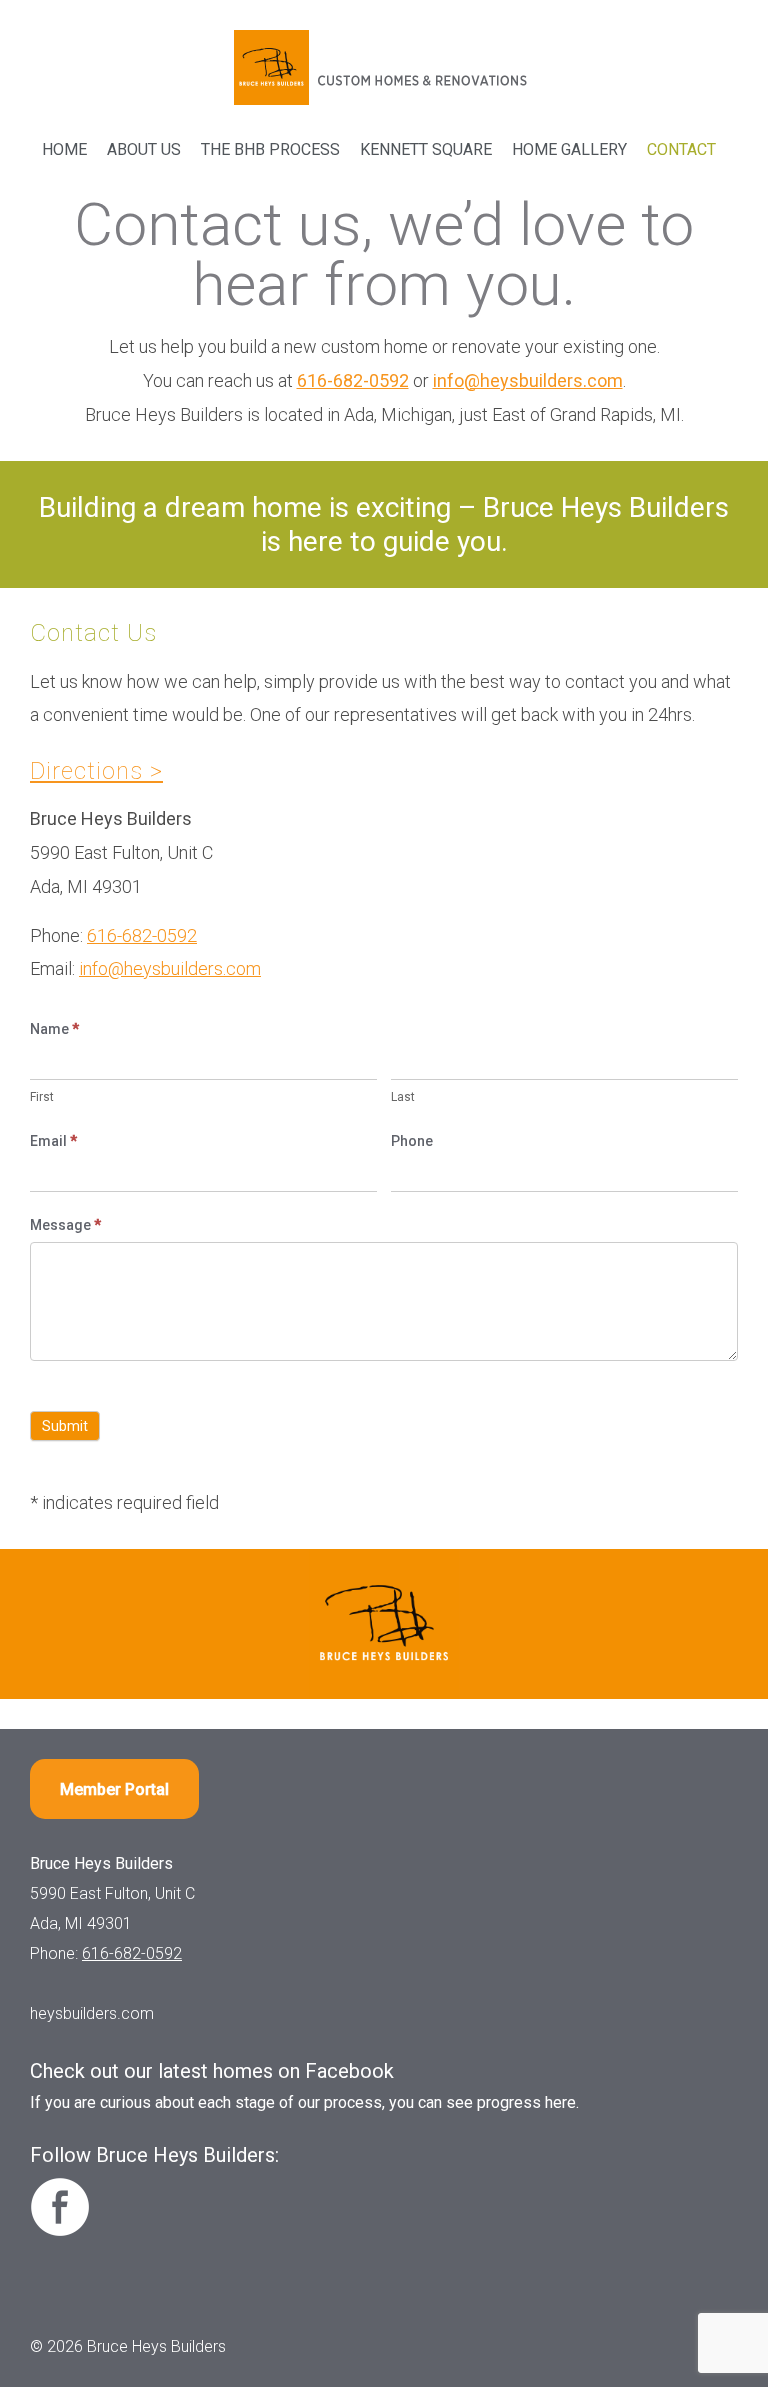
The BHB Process (270, 149)
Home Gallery (569, 149)
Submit (65, 1426)
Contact (681, 149)
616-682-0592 (353, 380)
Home (64, 149)
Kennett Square (426, 149)
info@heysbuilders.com (528, 380)
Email (53, 1141)
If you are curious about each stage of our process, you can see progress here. (304, 2102)
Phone (412, 1141)
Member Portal (114, 1789)
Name (54, 1029)
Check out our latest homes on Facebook (212, 2071)
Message (65, 1225)
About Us (144, 149)
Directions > (96, 771)
